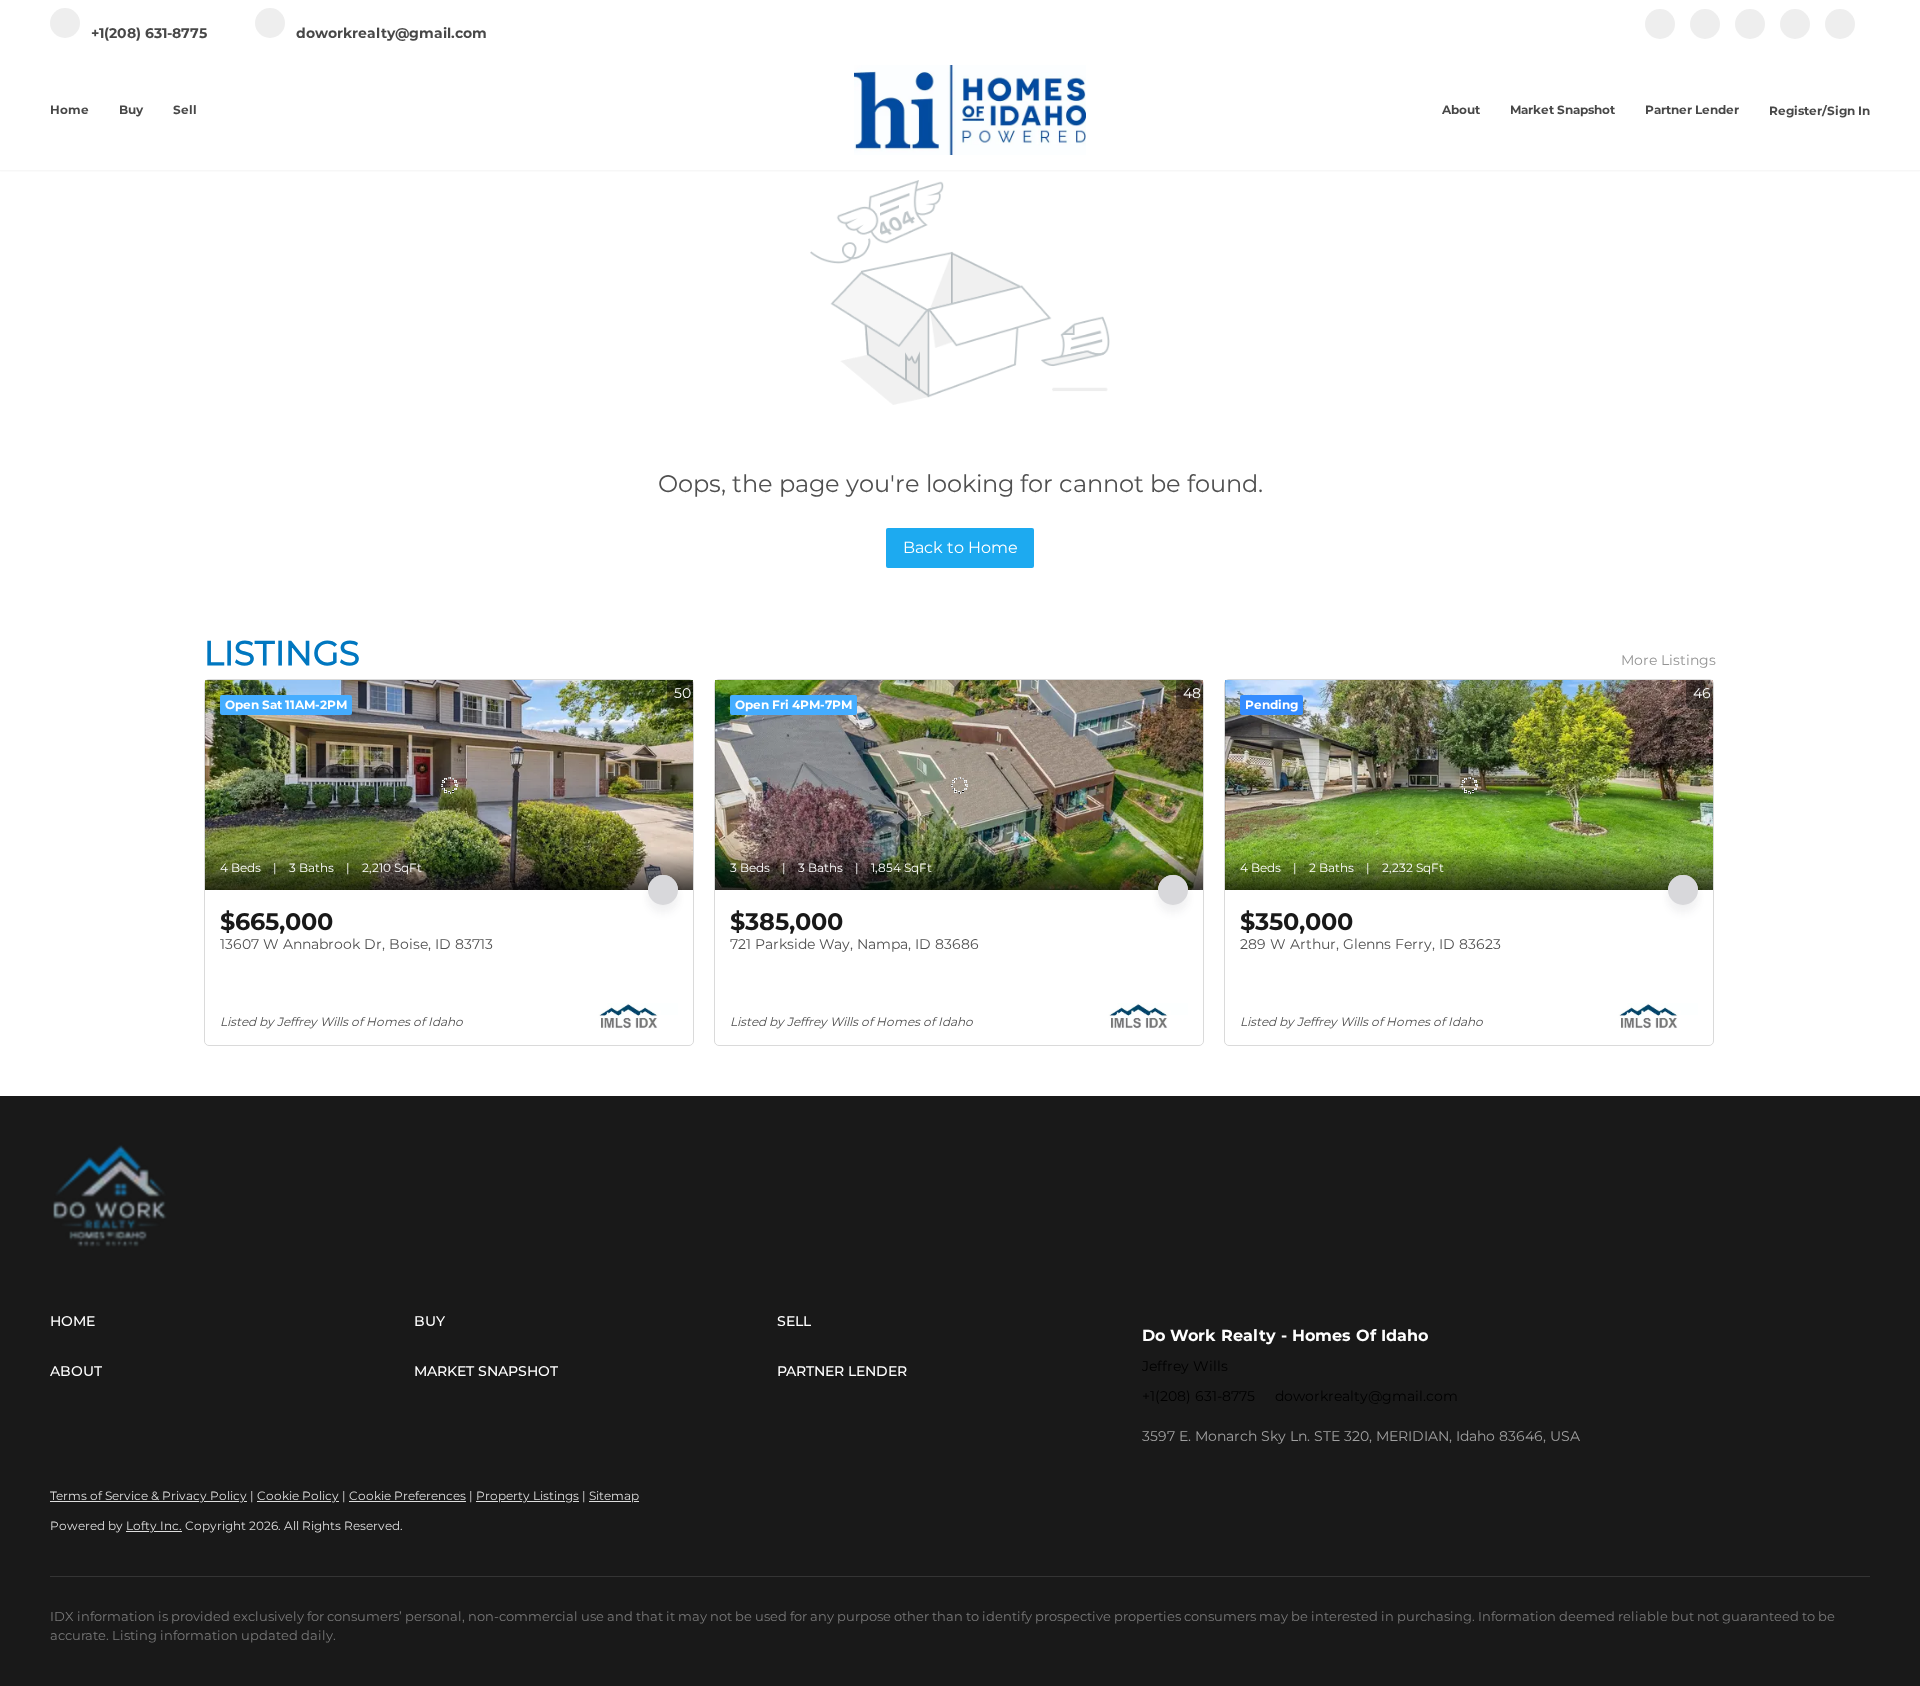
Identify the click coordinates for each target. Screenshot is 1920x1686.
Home (69, 109)
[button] (232, 1321)
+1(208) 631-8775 (1198, 1396)
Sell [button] (185, 109)
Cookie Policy (298, 1495)
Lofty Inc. (154, 1525)
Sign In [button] (1848, 110)
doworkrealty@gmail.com (1366, 1396)
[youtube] (1795, 34)
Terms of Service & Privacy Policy (148, 1495)
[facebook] (1660, 34)
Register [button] (1795, 110)
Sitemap (614, 1495)
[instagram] (1750, 34)
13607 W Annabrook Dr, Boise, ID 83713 (356, 944)
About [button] (1461, 109)
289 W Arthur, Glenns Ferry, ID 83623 (1370, 944)
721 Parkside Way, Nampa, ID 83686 (854, 944)
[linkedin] (1705, 34)
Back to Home (960, 547)
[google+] (1840, 34)
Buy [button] (131, 109)
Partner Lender (1692, 109)
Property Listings (527, 1495)
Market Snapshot (1562, 109)
